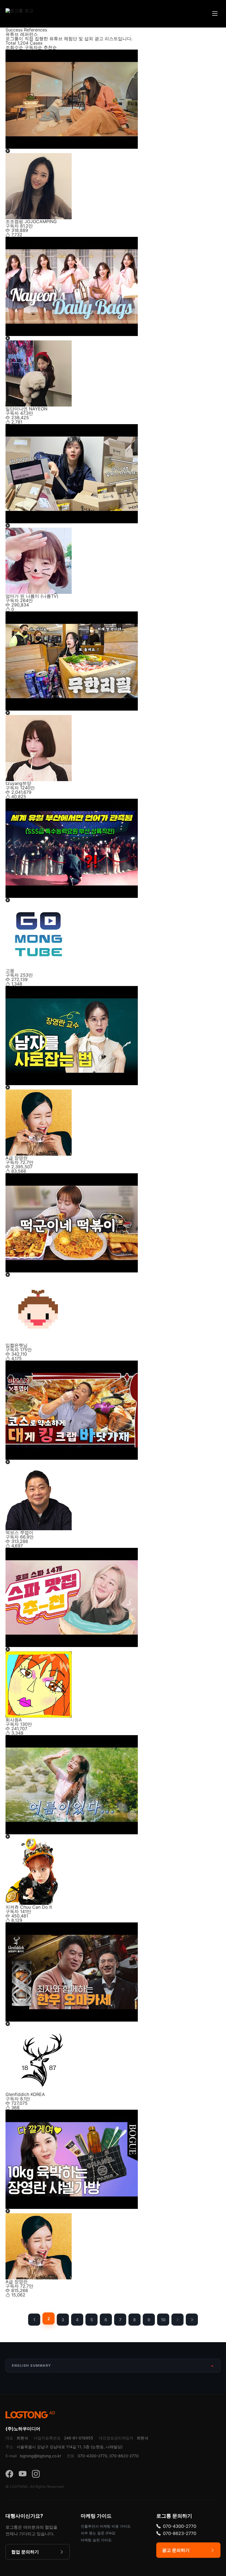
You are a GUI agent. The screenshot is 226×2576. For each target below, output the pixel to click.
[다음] (177, 2320)
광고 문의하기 (176, 2550)
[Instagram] (36, 2474)
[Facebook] (9, 2474)
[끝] (192, 2320)
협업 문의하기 (25, 2552)
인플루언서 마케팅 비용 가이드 (106, 2526)
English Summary (32, 2365)
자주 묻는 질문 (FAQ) (98, 2533)
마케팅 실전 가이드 (96, 2540)
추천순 (50, 47)
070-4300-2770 (180, 2526)
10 (163, 2320)
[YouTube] (23, 2474)
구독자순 (33, 47)
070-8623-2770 (180, 2533)
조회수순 (14, 47)
